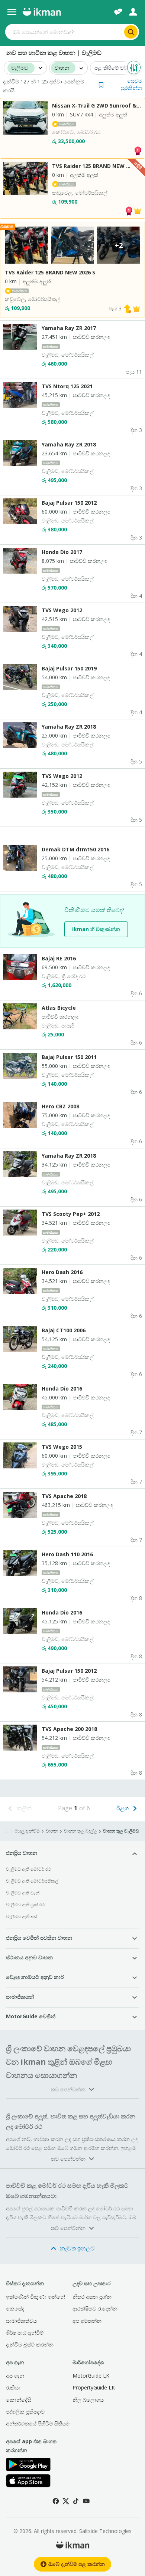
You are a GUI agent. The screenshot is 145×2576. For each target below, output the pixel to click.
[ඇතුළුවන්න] (133, 12)
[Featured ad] (138, 210)
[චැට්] (118, 12)
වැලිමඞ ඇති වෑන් (23, 1893)
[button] (120, 84)
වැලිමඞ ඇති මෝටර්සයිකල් (32, 1881)
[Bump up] (128, 308)
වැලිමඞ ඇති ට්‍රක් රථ (25, 1905)
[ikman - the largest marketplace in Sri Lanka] (42, 12)
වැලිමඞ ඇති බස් (22, 1917)
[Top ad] (138, 150)
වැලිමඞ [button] (20, 68)
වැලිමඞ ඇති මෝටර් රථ (28, 1869)
